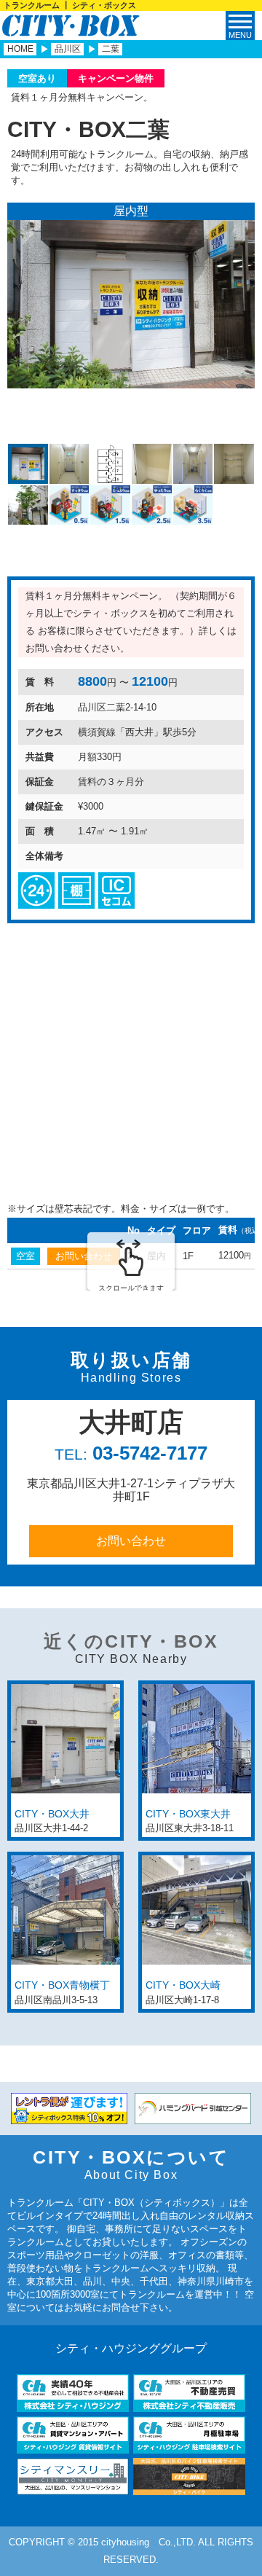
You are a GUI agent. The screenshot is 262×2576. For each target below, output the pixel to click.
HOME (20, 49)
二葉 (111, 49)
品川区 (68, 49)
